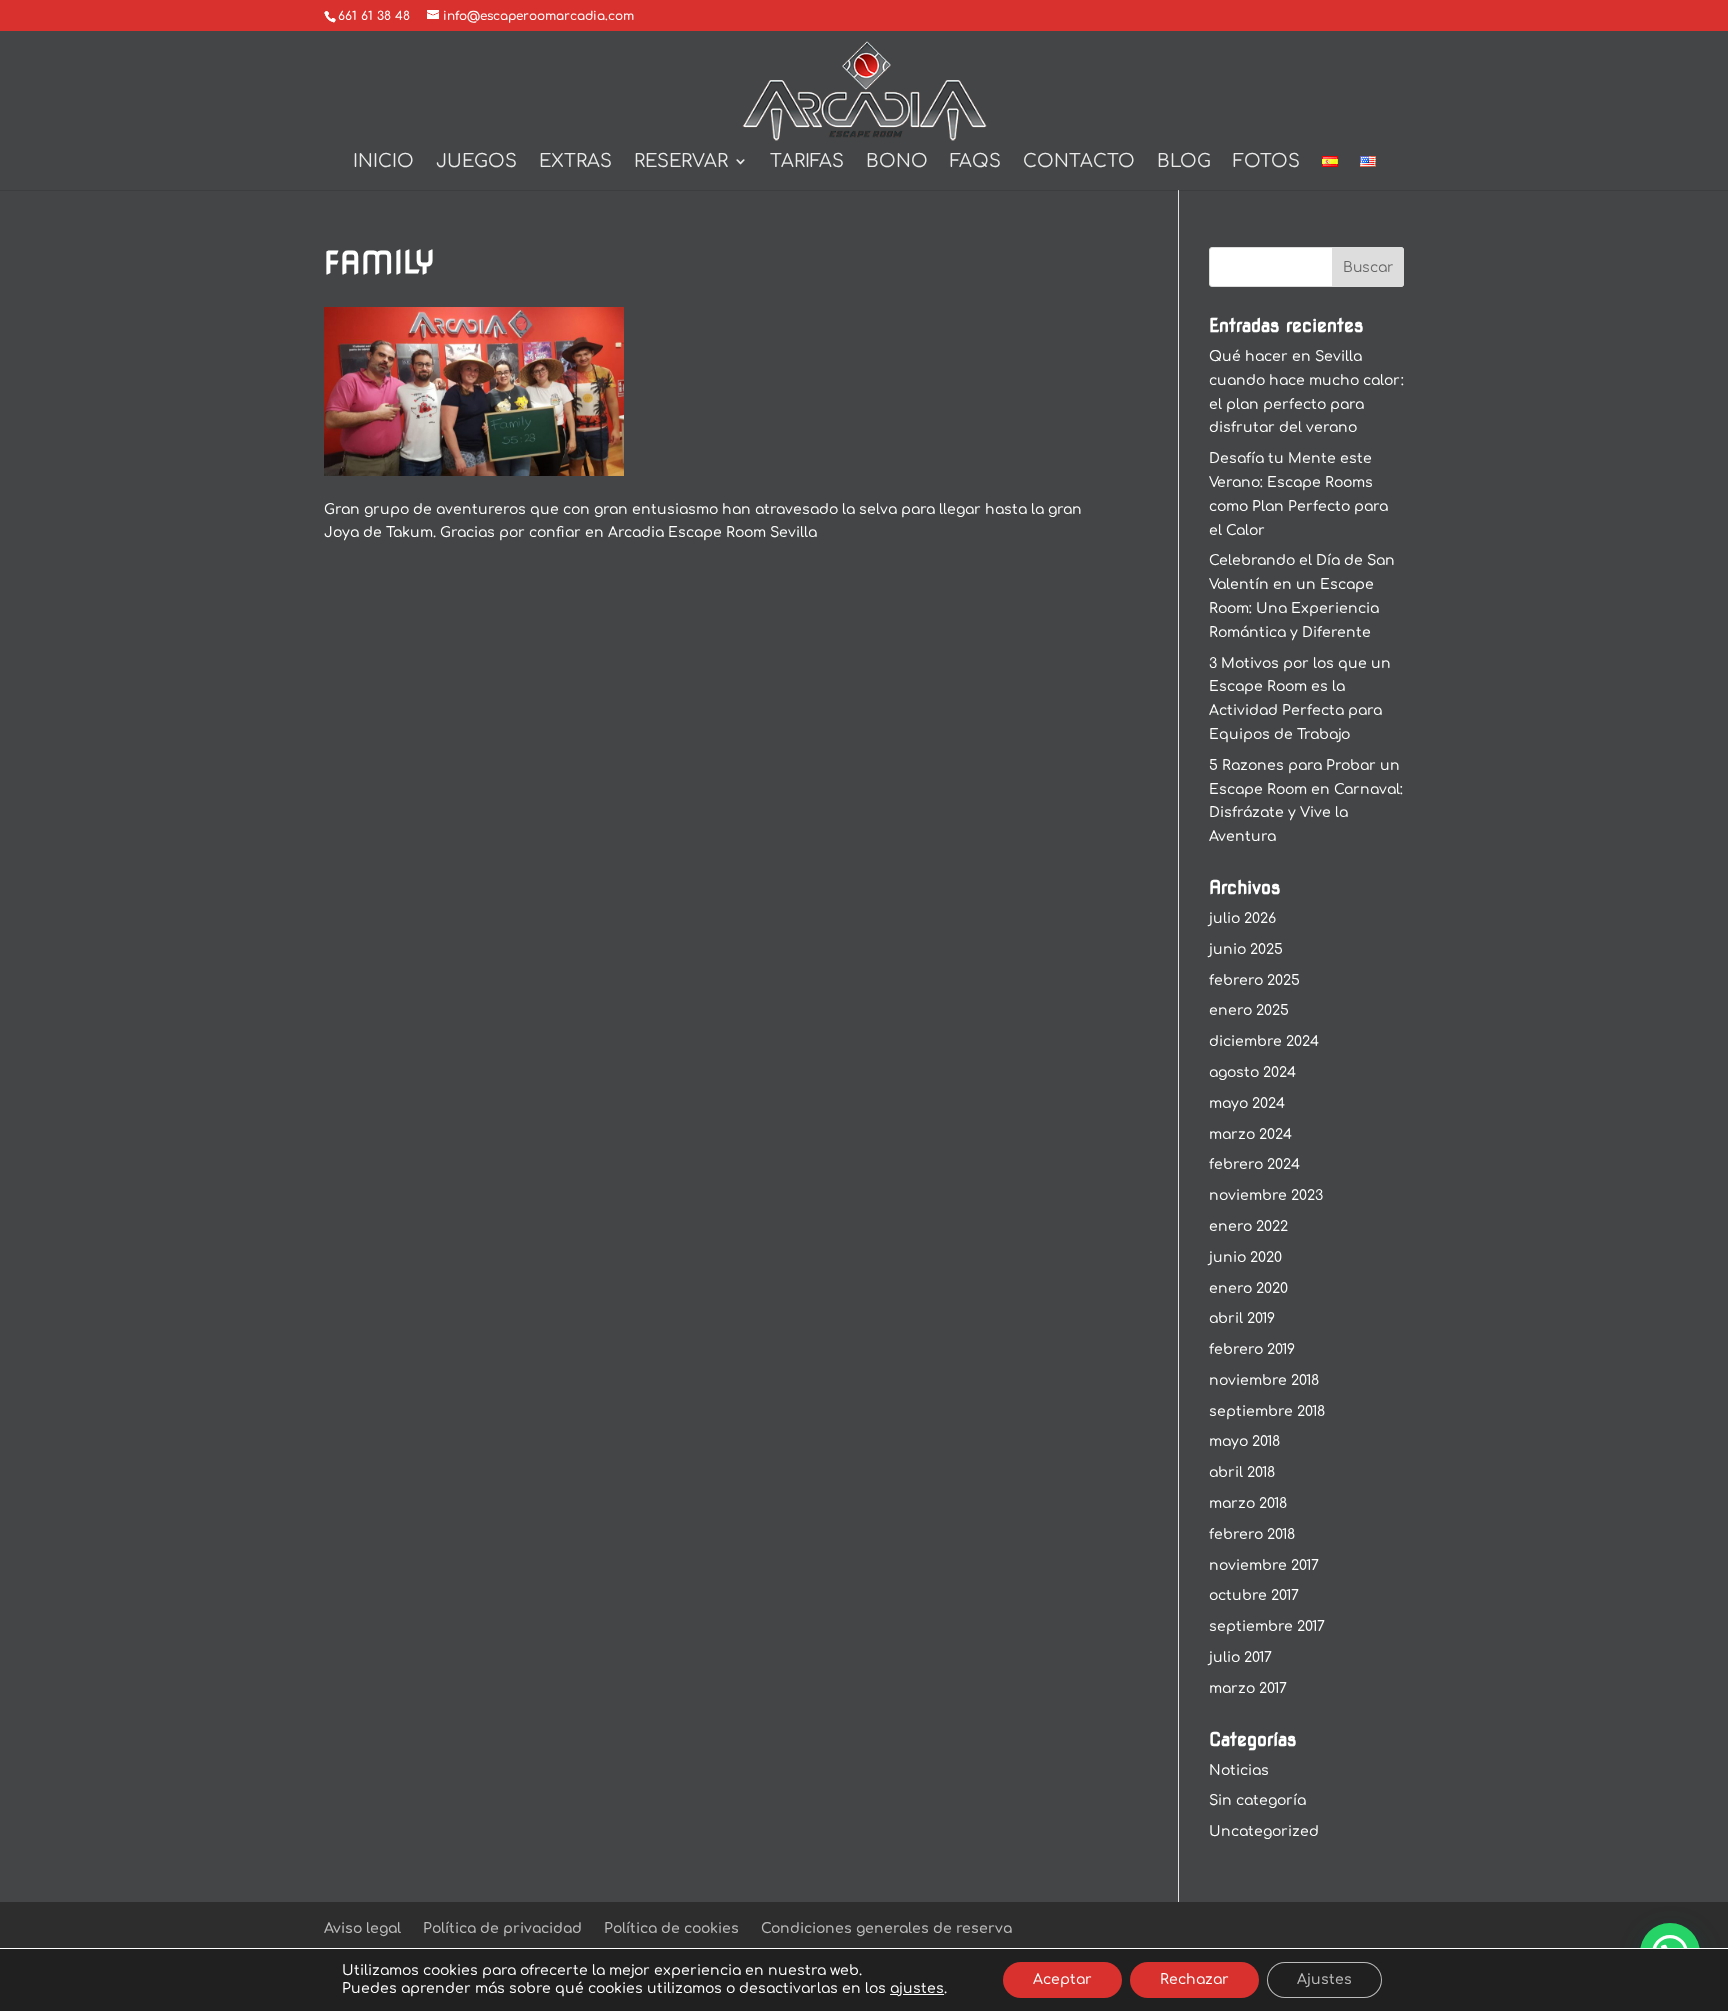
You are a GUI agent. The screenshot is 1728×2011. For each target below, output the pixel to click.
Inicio (383, 162)
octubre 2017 (1254, 1595)
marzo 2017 (1248, 1688)
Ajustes (1324, 1979)
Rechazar (1194, 1979)
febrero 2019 (1252, 1349)
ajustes (917, 1988)
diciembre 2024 (1264, 1041)
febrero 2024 (1254, 1164)
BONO (897, 162)
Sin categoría (1257, 1800)
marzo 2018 (1248, 1503)
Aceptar (1062, 1979)
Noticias (1239, 1770)
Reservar (681, 162)
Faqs (975, 162)
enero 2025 (1249, 1010)
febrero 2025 (1254, 980)
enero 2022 (1248, 1226)
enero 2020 (1248, 1288)
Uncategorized (1264, 1831)
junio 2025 (1246, 949)
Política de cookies (671, 1928)
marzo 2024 (1250, 1134)
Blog (1184, 162)
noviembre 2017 (1264, 1565)
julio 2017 (1240, 1657)
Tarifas (807, 162)
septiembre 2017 (1267, 1626)
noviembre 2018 (1264, 1380)
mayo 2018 (1244, 1441)
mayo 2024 (1247, 1103)
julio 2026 (1242, 918)
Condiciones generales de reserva (886, 1928)
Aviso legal (362, 1928)
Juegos (476, 162)
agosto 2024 (1252, 1072)
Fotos (1266, 162)
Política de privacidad (502, 1928)
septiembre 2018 (1267, 1411)
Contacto (1079, 162)
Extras (575, 162)
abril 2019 (1242, 1318)
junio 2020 (1245, 1257)
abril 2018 (1242, 1472)
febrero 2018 (1252, 1534)
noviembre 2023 (1266, 1195)
